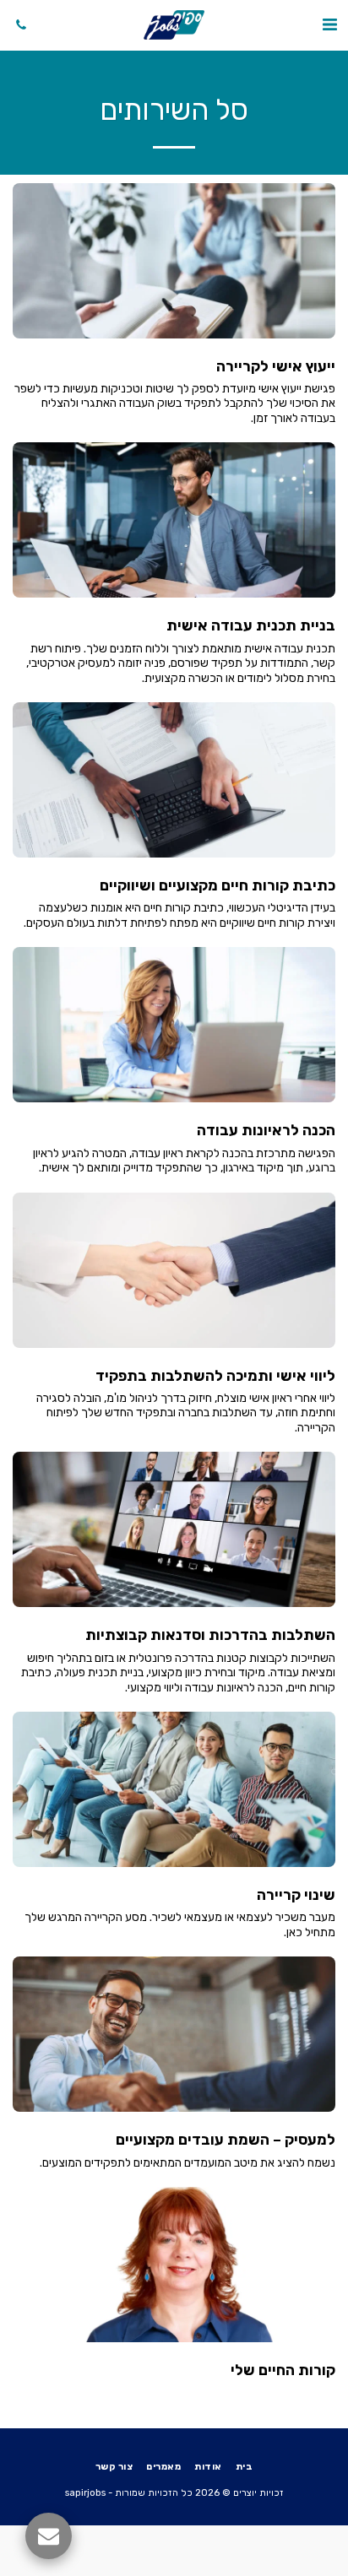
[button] (329, 24)
